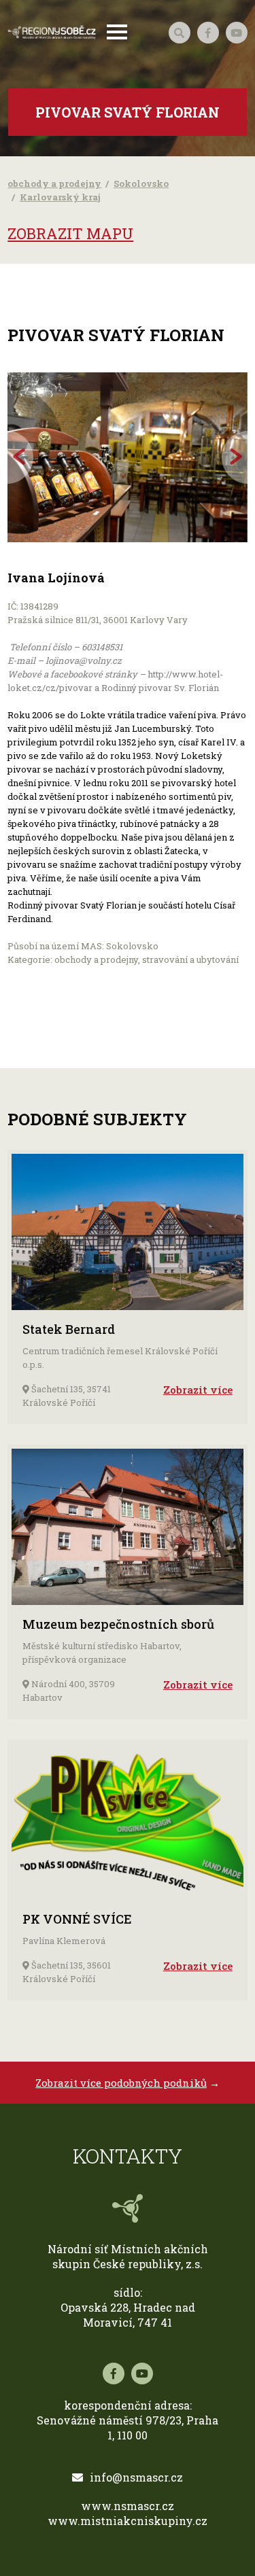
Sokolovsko (141, 183)
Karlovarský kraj (60, 197)
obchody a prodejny (54, 183)
